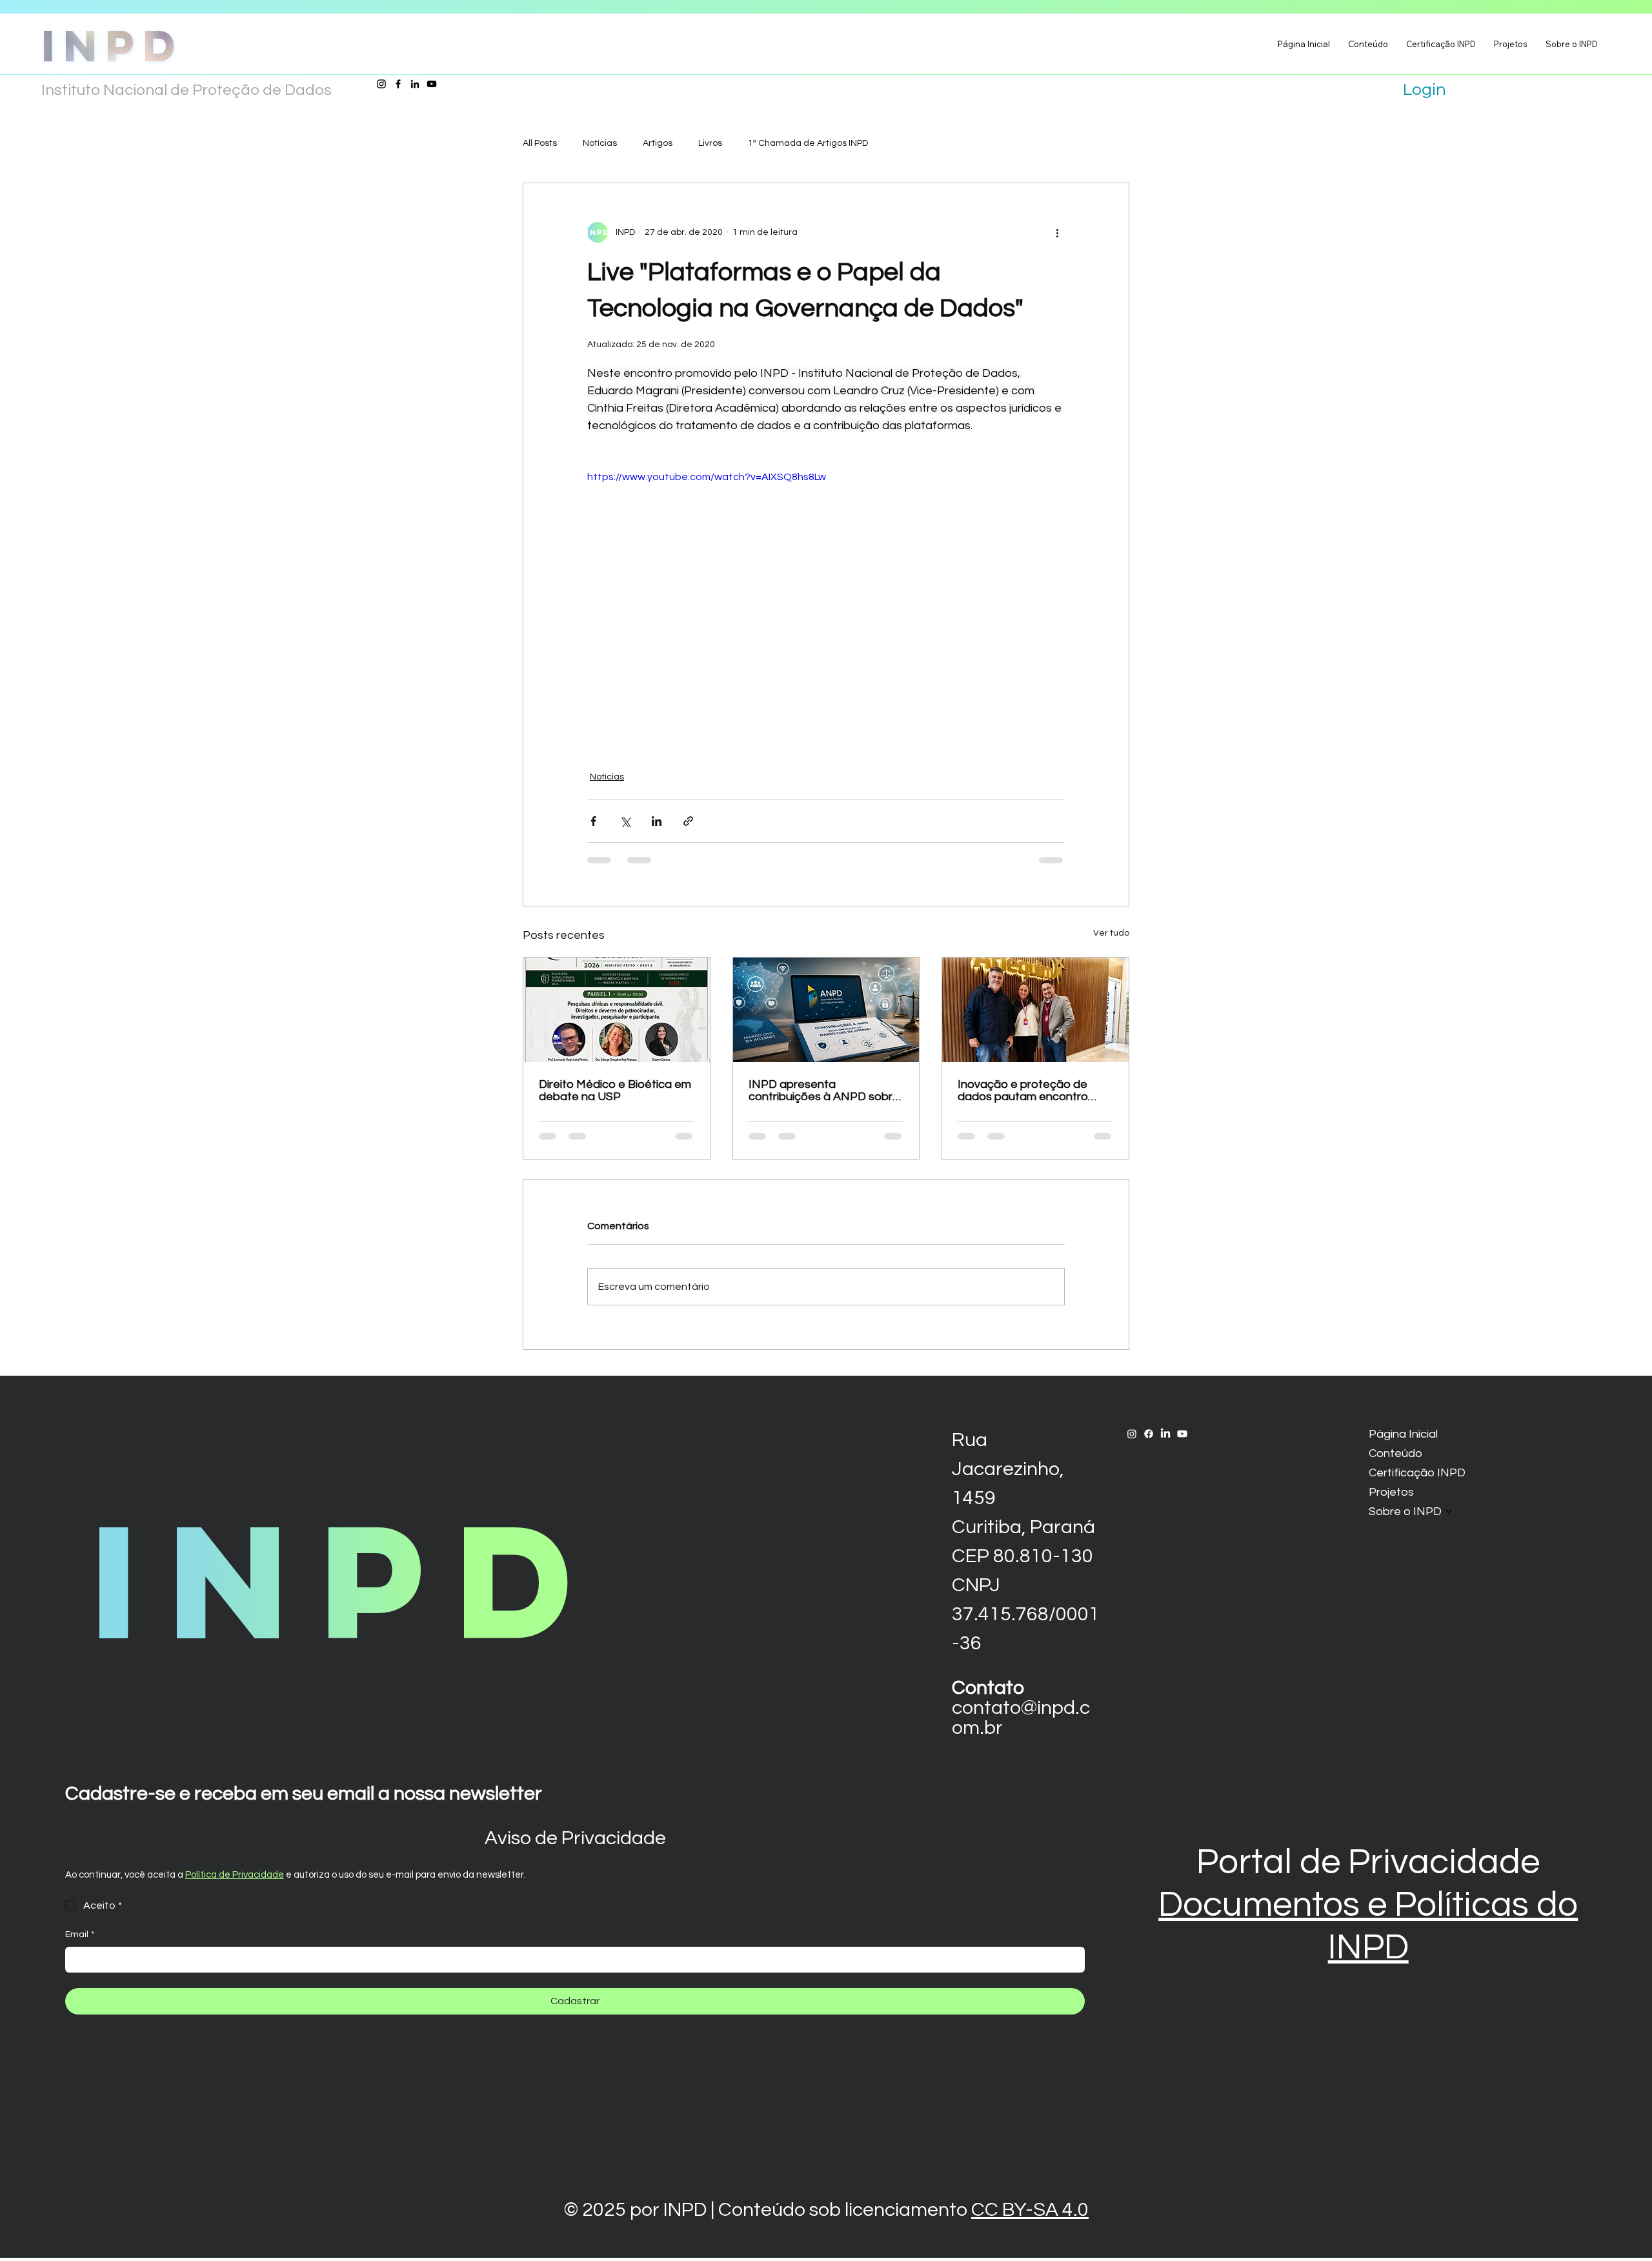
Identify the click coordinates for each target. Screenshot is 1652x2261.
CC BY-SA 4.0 (1030, 2210)
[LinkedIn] (415, 84)
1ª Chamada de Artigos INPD (808, 143)
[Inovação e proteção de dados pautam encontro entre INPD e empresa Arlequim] (1035, 1010)
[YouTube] (432, 84)
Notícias (600, 143)
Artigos (658, 143)
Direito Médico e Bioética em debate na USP (615, 1090)
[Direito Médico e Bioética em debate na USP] (617, 1010)
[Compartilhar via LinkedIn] (657, 821)
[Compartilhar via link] (688, 821)
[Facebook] (398, 84)
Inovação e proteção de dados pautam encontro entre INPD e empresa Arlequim (1023, 1090)
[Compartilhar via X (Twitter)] (625, 821)
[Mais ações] (1057, 232)
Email (80, 1934)
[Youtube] (1182, 1434)
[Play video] (826, 603)
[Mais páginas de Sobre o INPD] (1449, 1511)
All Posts (540, 143)
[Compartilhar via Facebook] (593, 821)
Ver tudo (1111, 933)
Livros (710, 143)
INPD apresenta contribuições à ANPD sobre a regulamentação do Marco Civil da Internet (825, 1090)
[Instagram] (381, 84)
